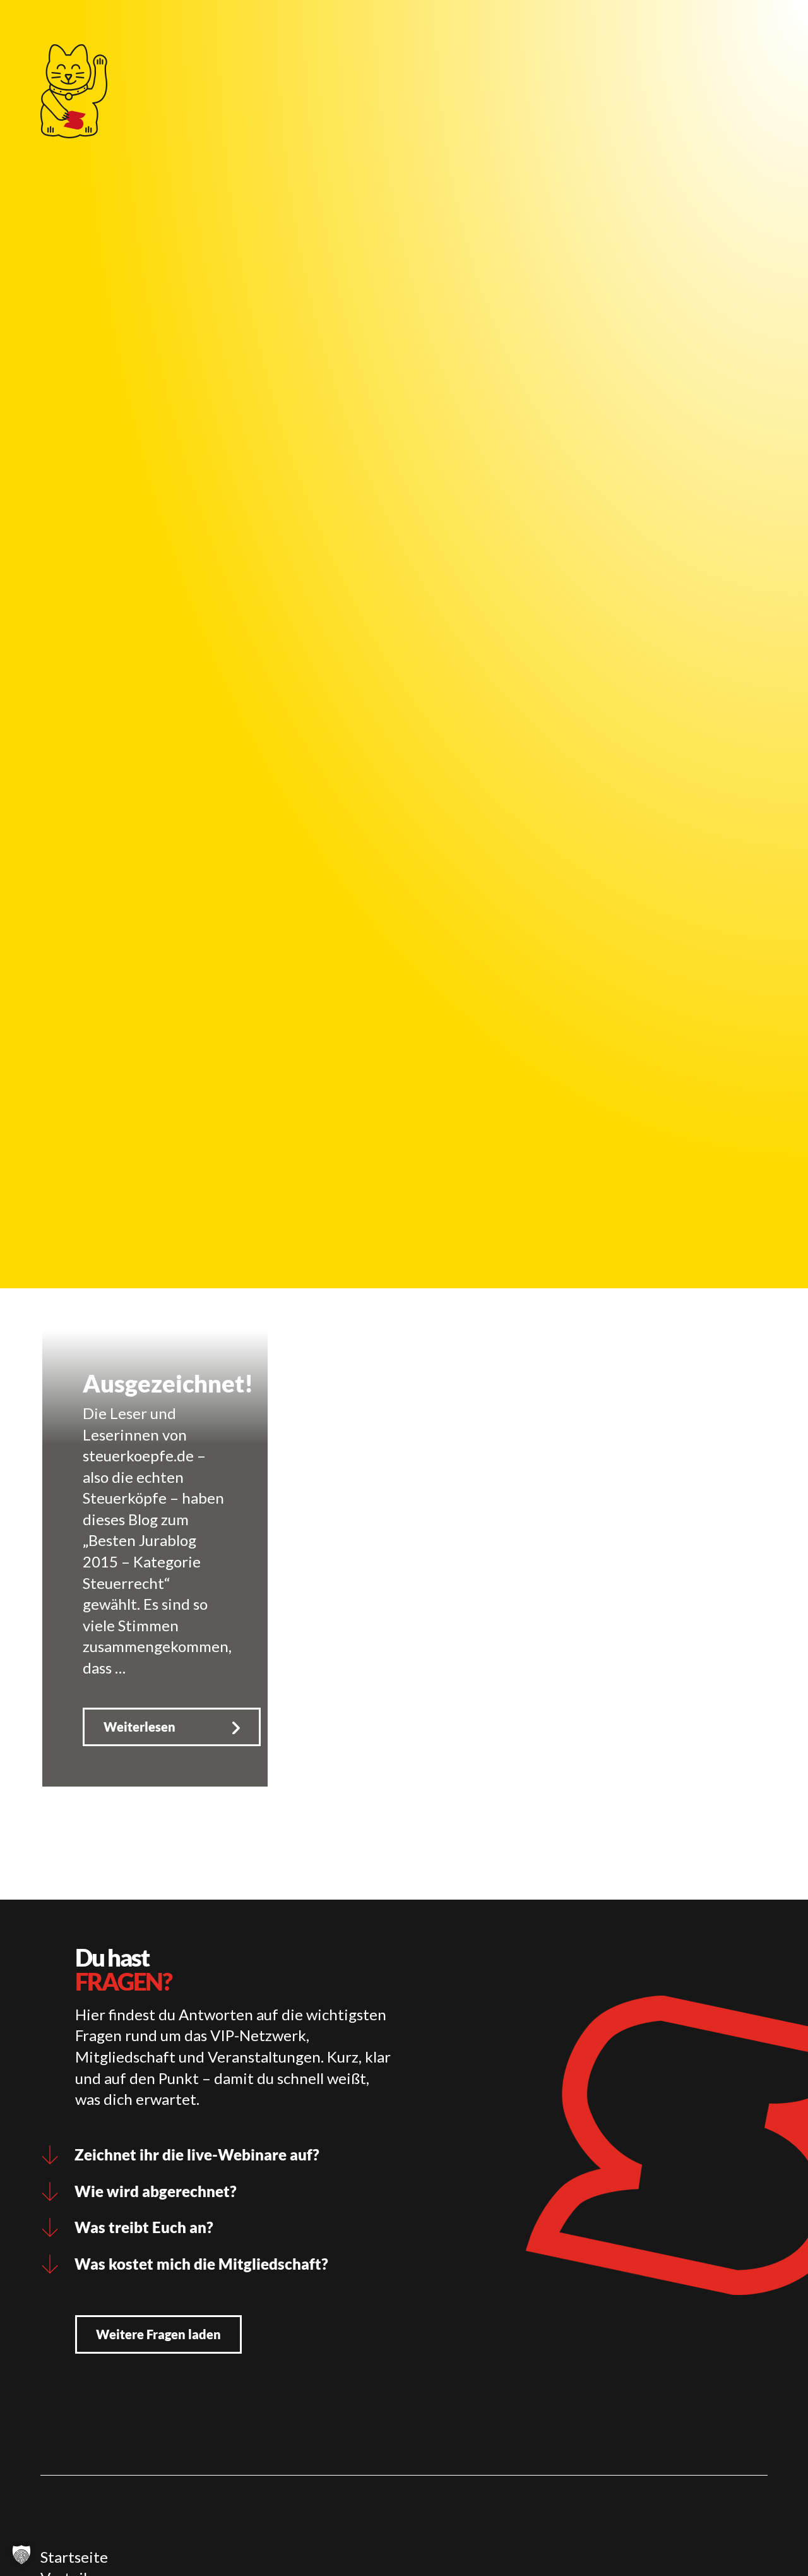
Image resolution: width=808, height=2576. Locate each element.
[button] (21, 2555)
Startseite (74, 2557)
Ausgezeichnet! (168, 1383)
